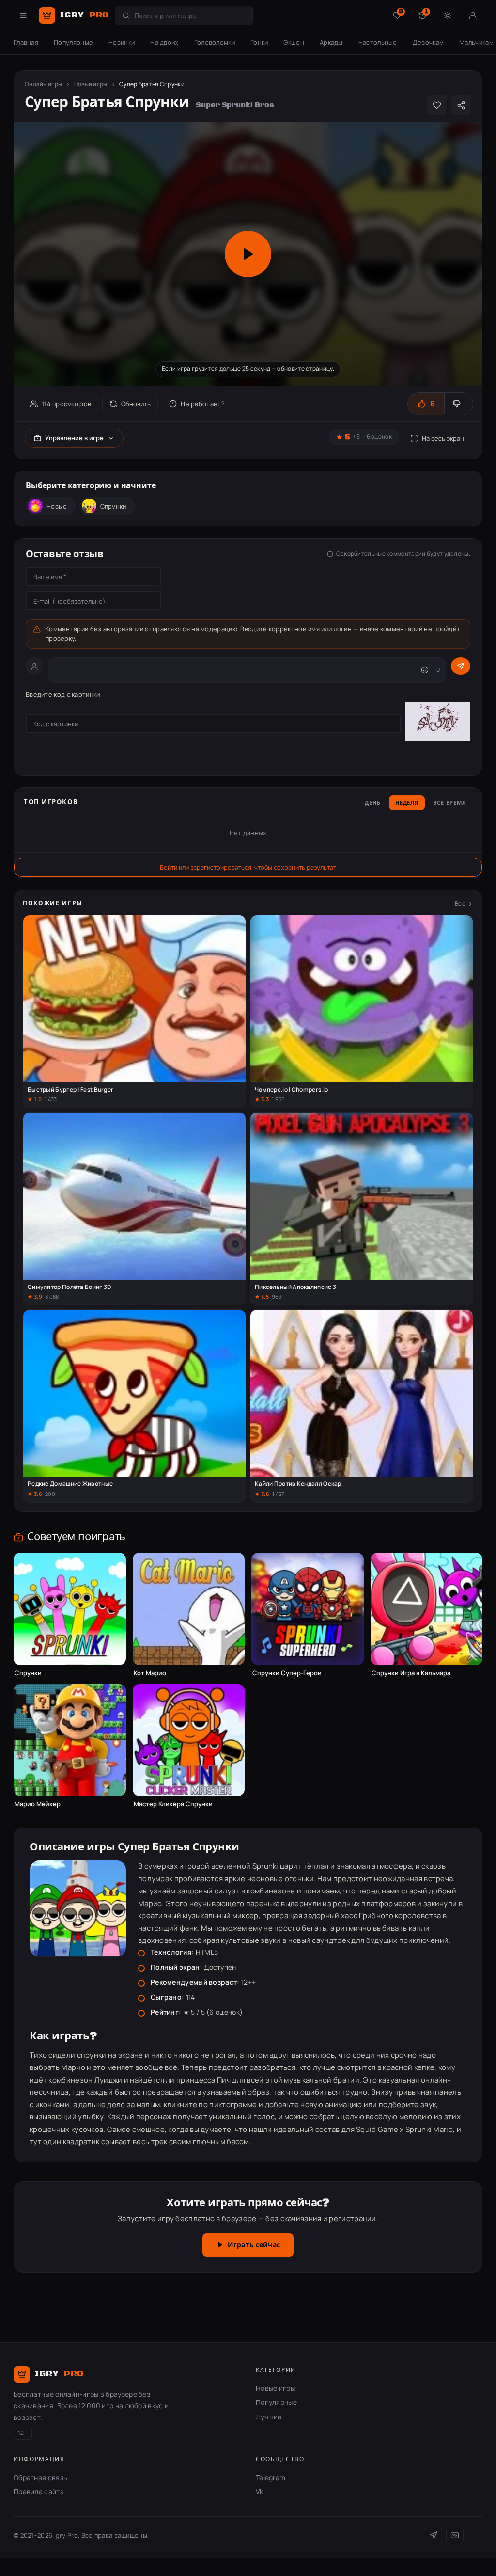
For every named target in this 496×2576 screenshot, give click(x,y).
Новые (57, 506)
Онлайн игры (43, 84)
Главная (26, 42)
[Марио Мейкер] (70, 1740)
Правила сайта (39, 2491)
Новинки (122, 42)
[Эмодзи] (425, 670)
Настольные (378, 42)
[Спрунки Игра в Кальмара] (427, 1609)
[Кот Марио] (189, 1609)
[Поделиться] (461, 105)
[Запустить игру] (248, 254)
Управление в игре (74, 438)
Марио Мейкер (38, 1804)
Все (460, 903)
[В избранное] (437, 105)
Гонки (259, 42)
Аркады (331, 42)
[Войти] (473, 16)
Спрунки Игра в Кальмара (411, 1673)
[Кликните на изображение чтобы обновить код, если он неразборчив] (438, 723)
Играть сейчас (254, 2245)
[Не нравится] (458, 404)
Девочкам (428, 42)
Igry (85, 15)
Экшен (294, 42)
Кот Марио (150, 1673)
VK (260, 2491)
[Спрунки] (70, 1609)
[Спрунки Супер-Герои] (308, 1609)
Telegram (271, 2477)
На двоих (164, 42)
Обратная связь (40, 2477)
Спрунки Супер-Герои (287, 1673)
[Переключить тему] (448, 16)
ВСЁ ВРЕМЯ (449, 803)
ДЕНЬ (373, 803)
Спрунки (113, 506)
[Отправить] (461, 666)
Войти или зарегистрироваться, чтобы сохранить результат (248, 867)
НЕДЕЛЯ (407, 803)
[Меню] (23, 16)
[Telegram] (434, 2535)
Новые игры (91, 84)
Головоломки (215, 42)
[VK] (455, 2535)
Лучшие (269, 2417)
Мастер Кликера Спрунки (173, 1804)
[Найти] (126, 16)
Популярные (73, 42)
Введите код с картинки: (64, 694)
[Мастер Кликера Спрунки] (189, 1740)
